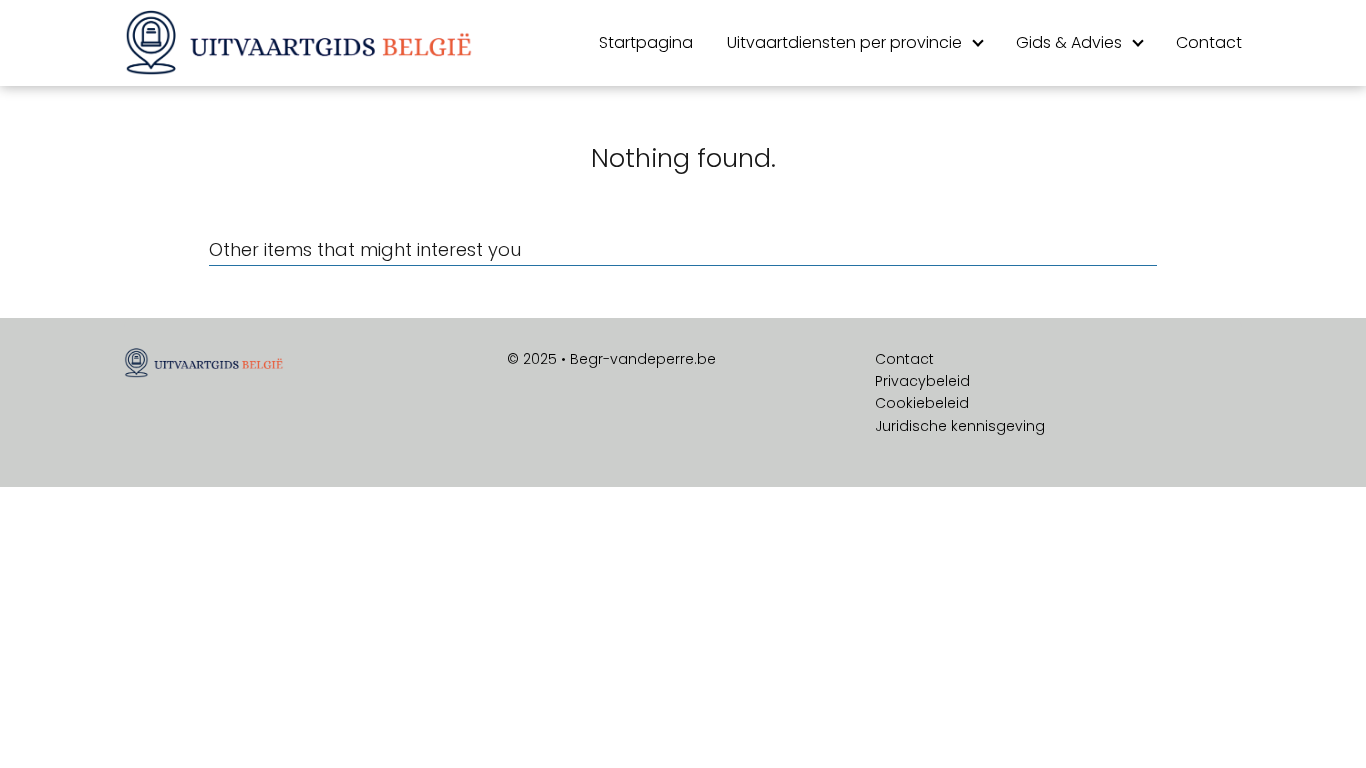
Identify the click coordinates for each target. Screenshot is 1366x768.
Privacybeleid (922, 381)
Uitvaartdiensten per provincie (844, 42)
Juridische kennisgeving (960, 426)
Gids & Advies (1069, 42)
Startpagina (646, 42)
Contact (1209, 42)
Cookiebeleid (922, 403)
